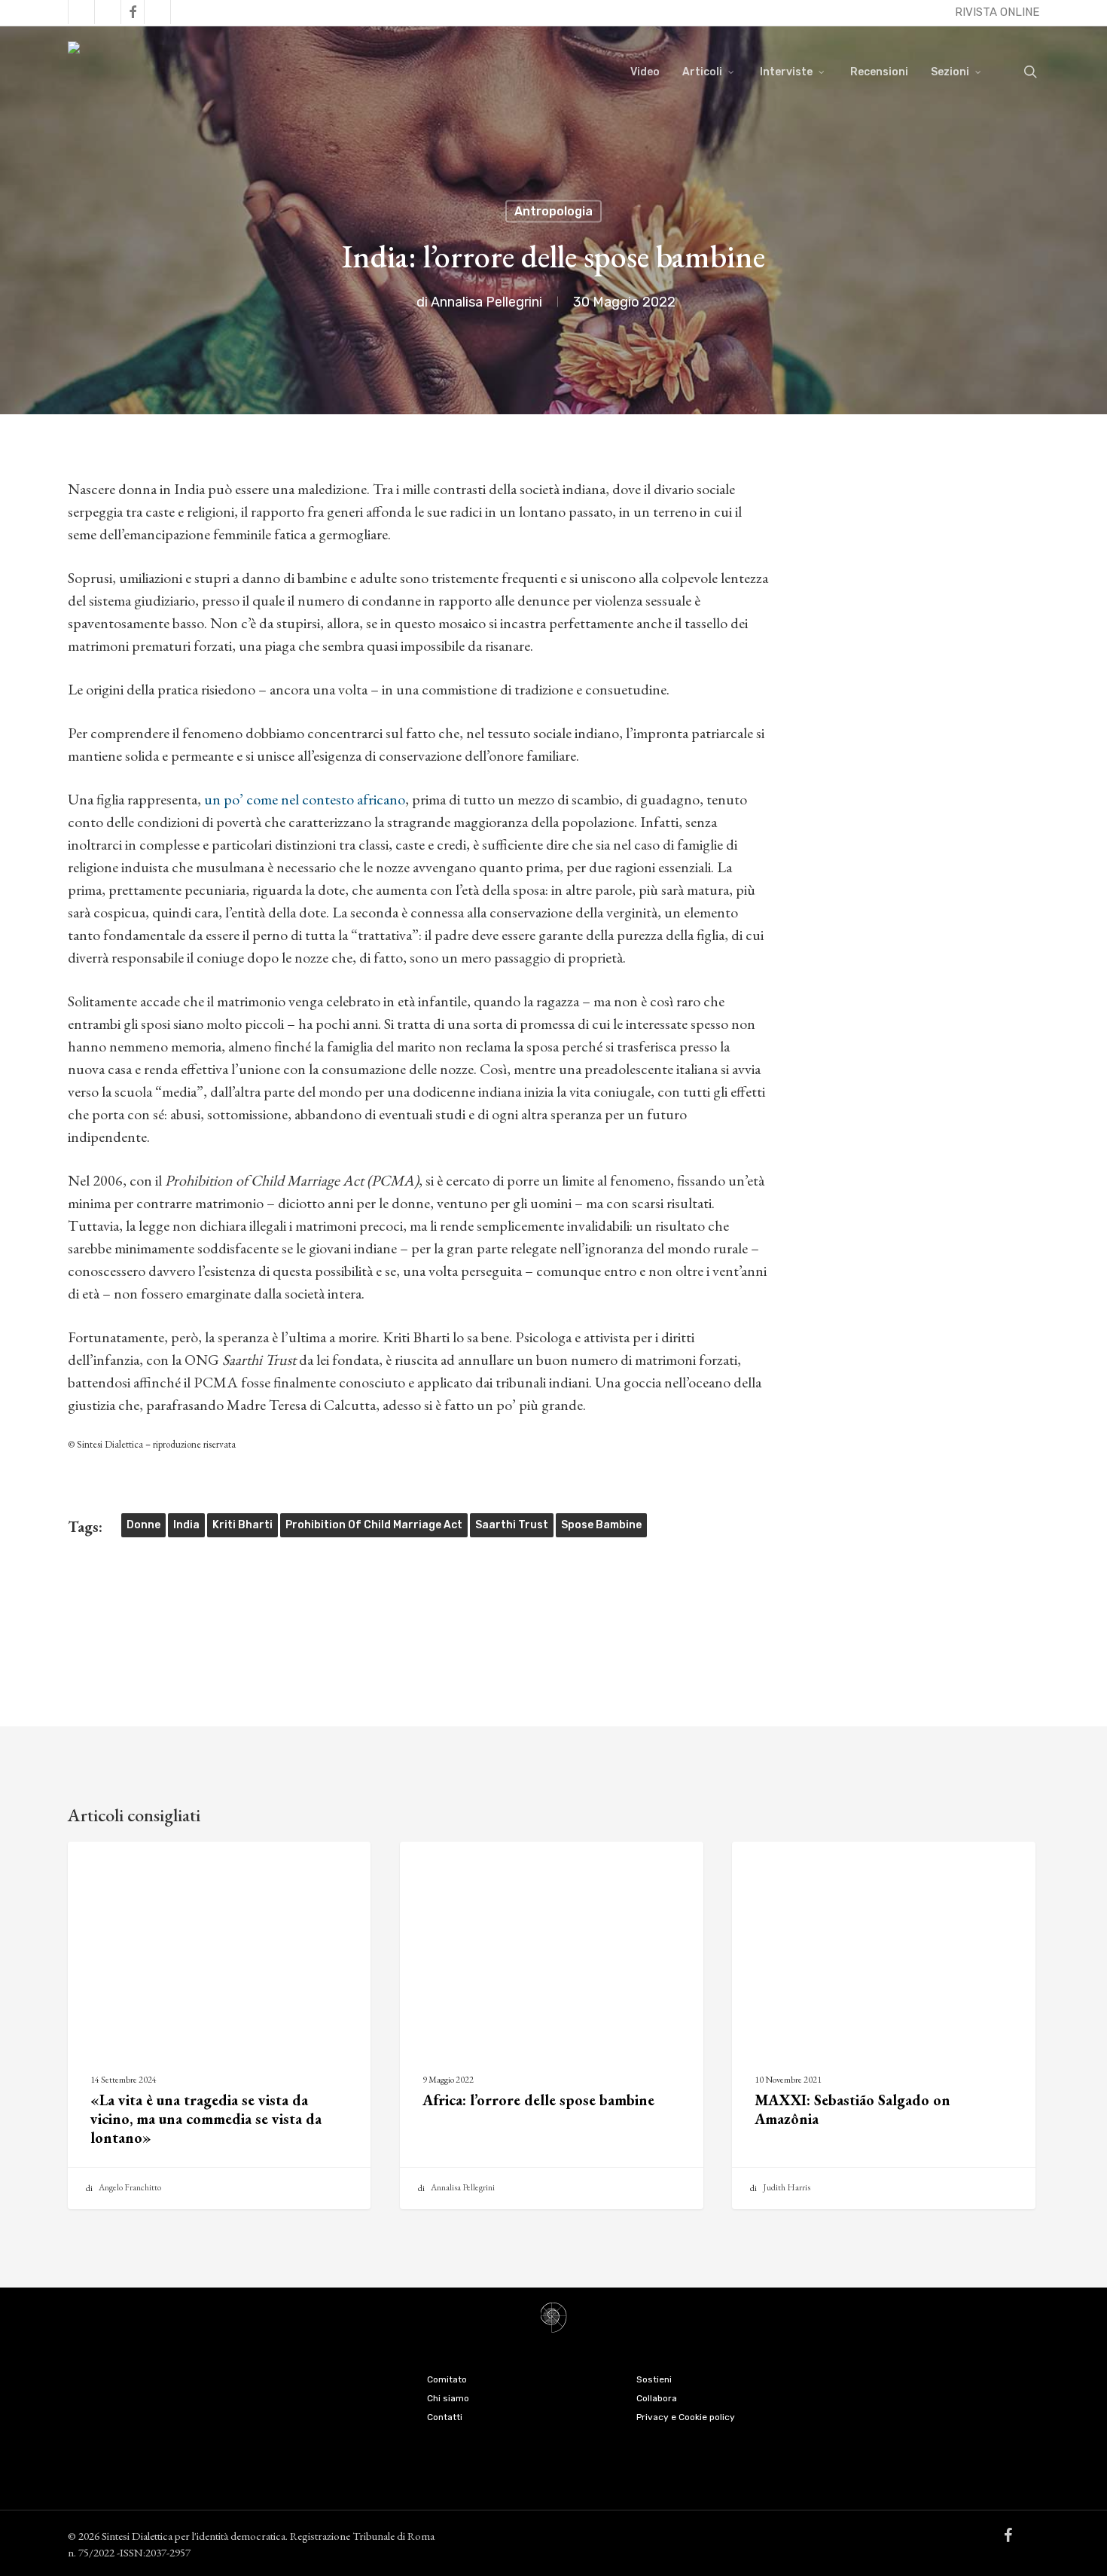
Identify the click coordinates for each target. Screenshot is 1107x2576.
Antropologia (553, 211)
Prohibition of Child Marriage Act (374, 1525)
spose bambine (601, 1525)
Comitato (447, 2379)
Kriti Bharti (242, 1525)
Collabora (657, 2398)
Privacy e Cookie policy (686, 2417)
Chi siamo (448, 2398)
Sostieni (654, 2379)
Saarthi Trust (512, 1525)
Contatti (445, 2417)
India (186, 1525)
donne (143, 1525)
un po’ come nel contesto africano (305, 799)
